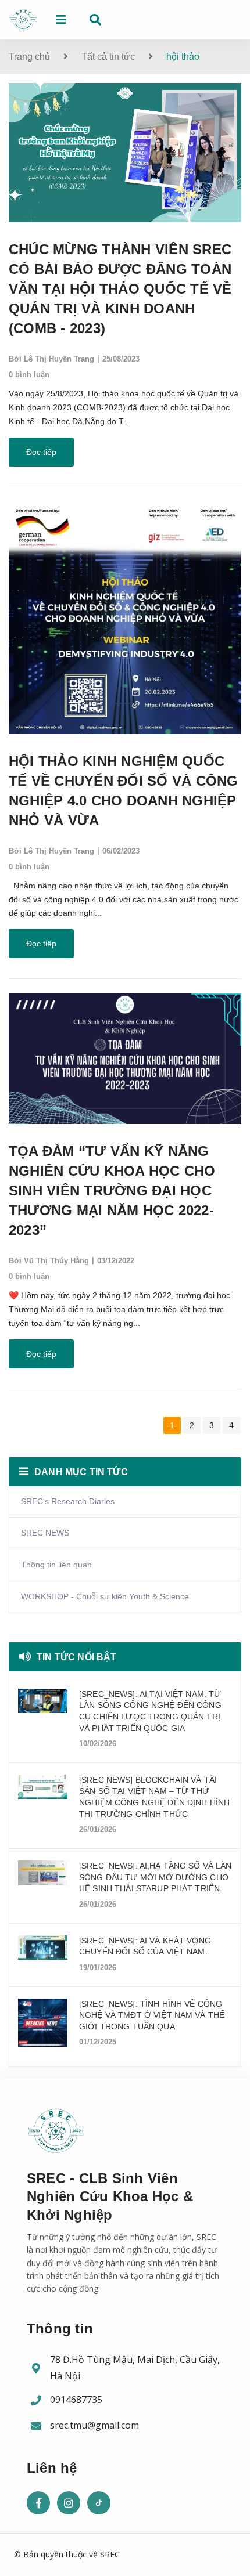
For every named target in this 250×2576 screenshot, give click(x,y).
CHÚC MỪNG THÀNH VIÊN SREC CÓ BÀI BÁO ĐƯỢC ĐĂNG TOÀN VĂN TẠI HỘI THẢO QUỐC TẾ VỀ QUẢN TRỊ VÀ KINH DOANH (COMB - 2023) (120, 289)
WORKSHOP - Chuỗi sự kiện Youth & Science (105, 1596)
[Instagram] (69, 2503)
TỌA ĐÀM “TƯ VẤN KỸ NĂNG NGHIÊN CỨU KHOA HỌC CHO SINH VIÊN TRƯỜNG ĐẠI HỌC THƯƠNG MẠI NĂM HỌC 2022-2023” (112, 1191)
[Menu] (61, 20)
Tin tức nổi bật (76, 1657)
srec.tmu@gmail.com (94, 2425)
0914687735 (76, 2400)
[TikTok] (99, 2503)
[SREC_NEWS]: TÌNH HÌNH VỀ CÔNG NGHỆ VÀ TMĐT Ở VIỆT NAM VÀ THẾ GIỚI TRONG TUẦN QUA (152, 2015)
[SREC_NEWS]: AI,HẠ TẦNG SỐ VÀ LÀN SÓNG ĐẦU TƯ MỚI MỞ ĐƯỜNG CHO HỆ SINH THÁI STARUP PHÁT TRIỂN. (156, 1877)
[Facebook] (38, 2503)
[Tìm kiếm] (95, 20)
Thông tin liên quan (56, 1565)
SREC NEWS (45, 1533)
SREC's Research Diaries (68, 1501)
